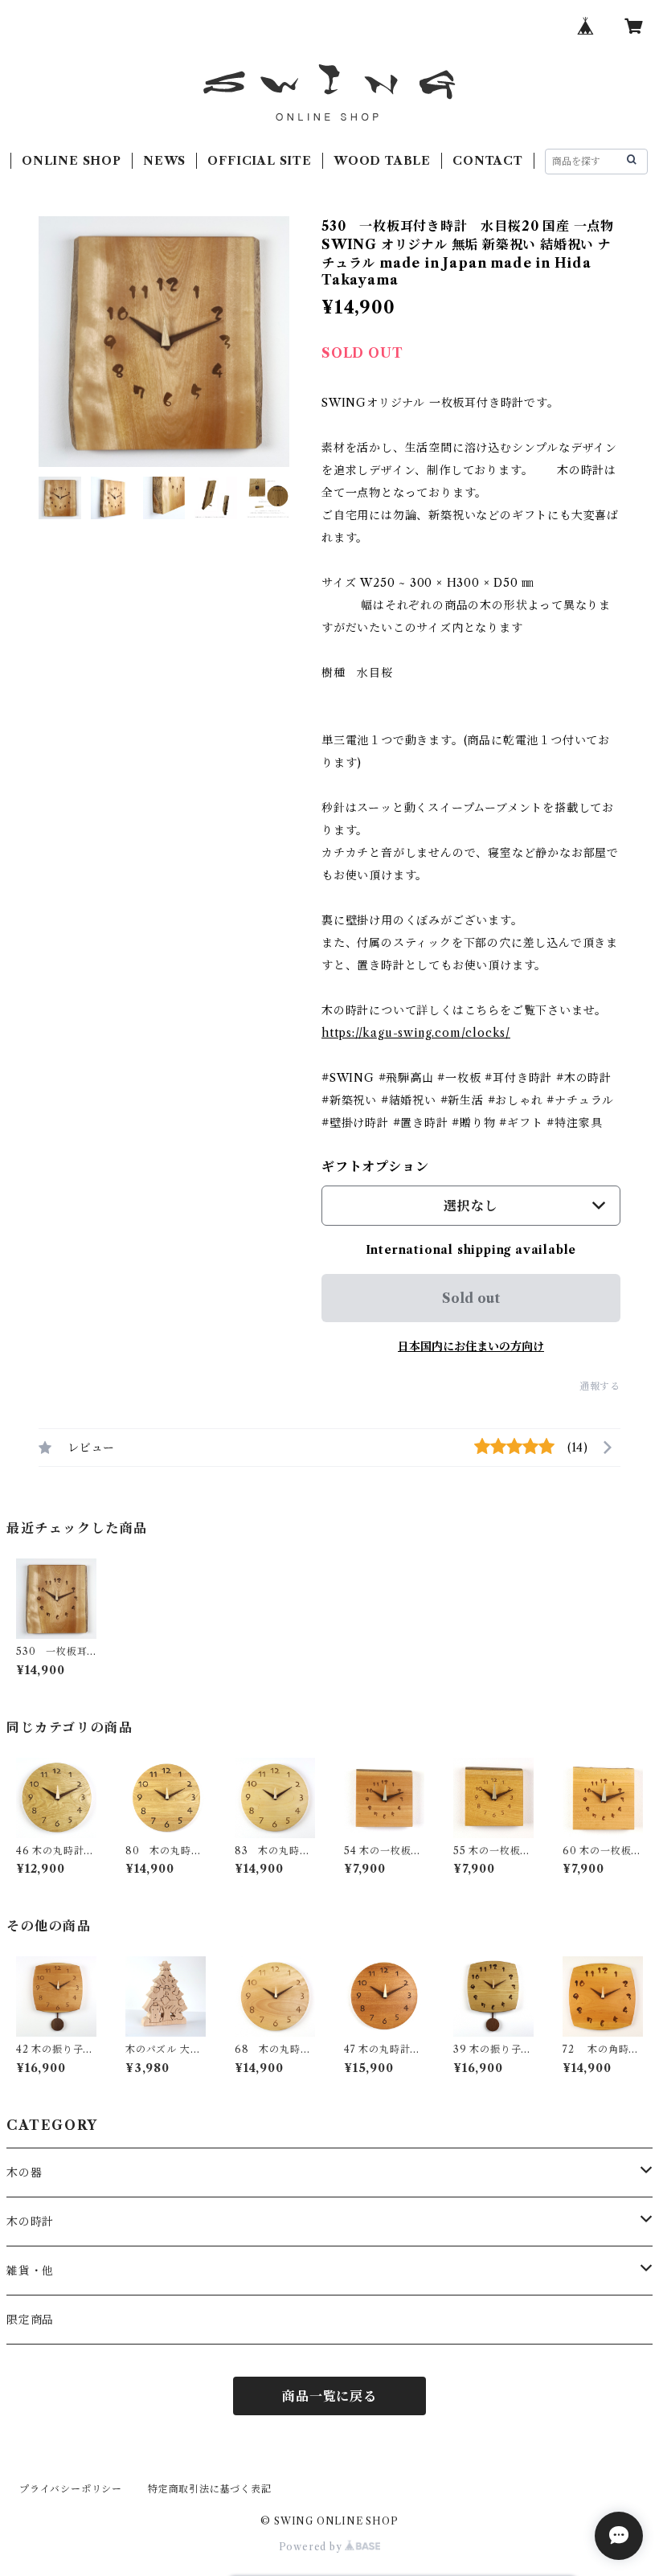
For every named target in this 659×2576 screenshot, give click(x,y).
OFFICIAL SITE (259, 161)
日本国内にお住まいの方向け (471, 1346)
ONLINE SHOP (72, 161)
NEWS (164, 161)
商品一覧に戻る (329, 2396)
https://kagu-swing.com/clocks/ (416, 1033)
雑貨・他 (30, 2271)
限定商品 (30, 2320)
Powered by (312, 2547)
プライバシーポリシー (71, 2489)
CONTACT (488, 161)
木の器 (24, 2173)
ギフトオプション (375, 1166)
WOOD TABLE (382, 161)
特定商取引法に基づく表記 (210, 2489)
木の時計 (30, 2222)
